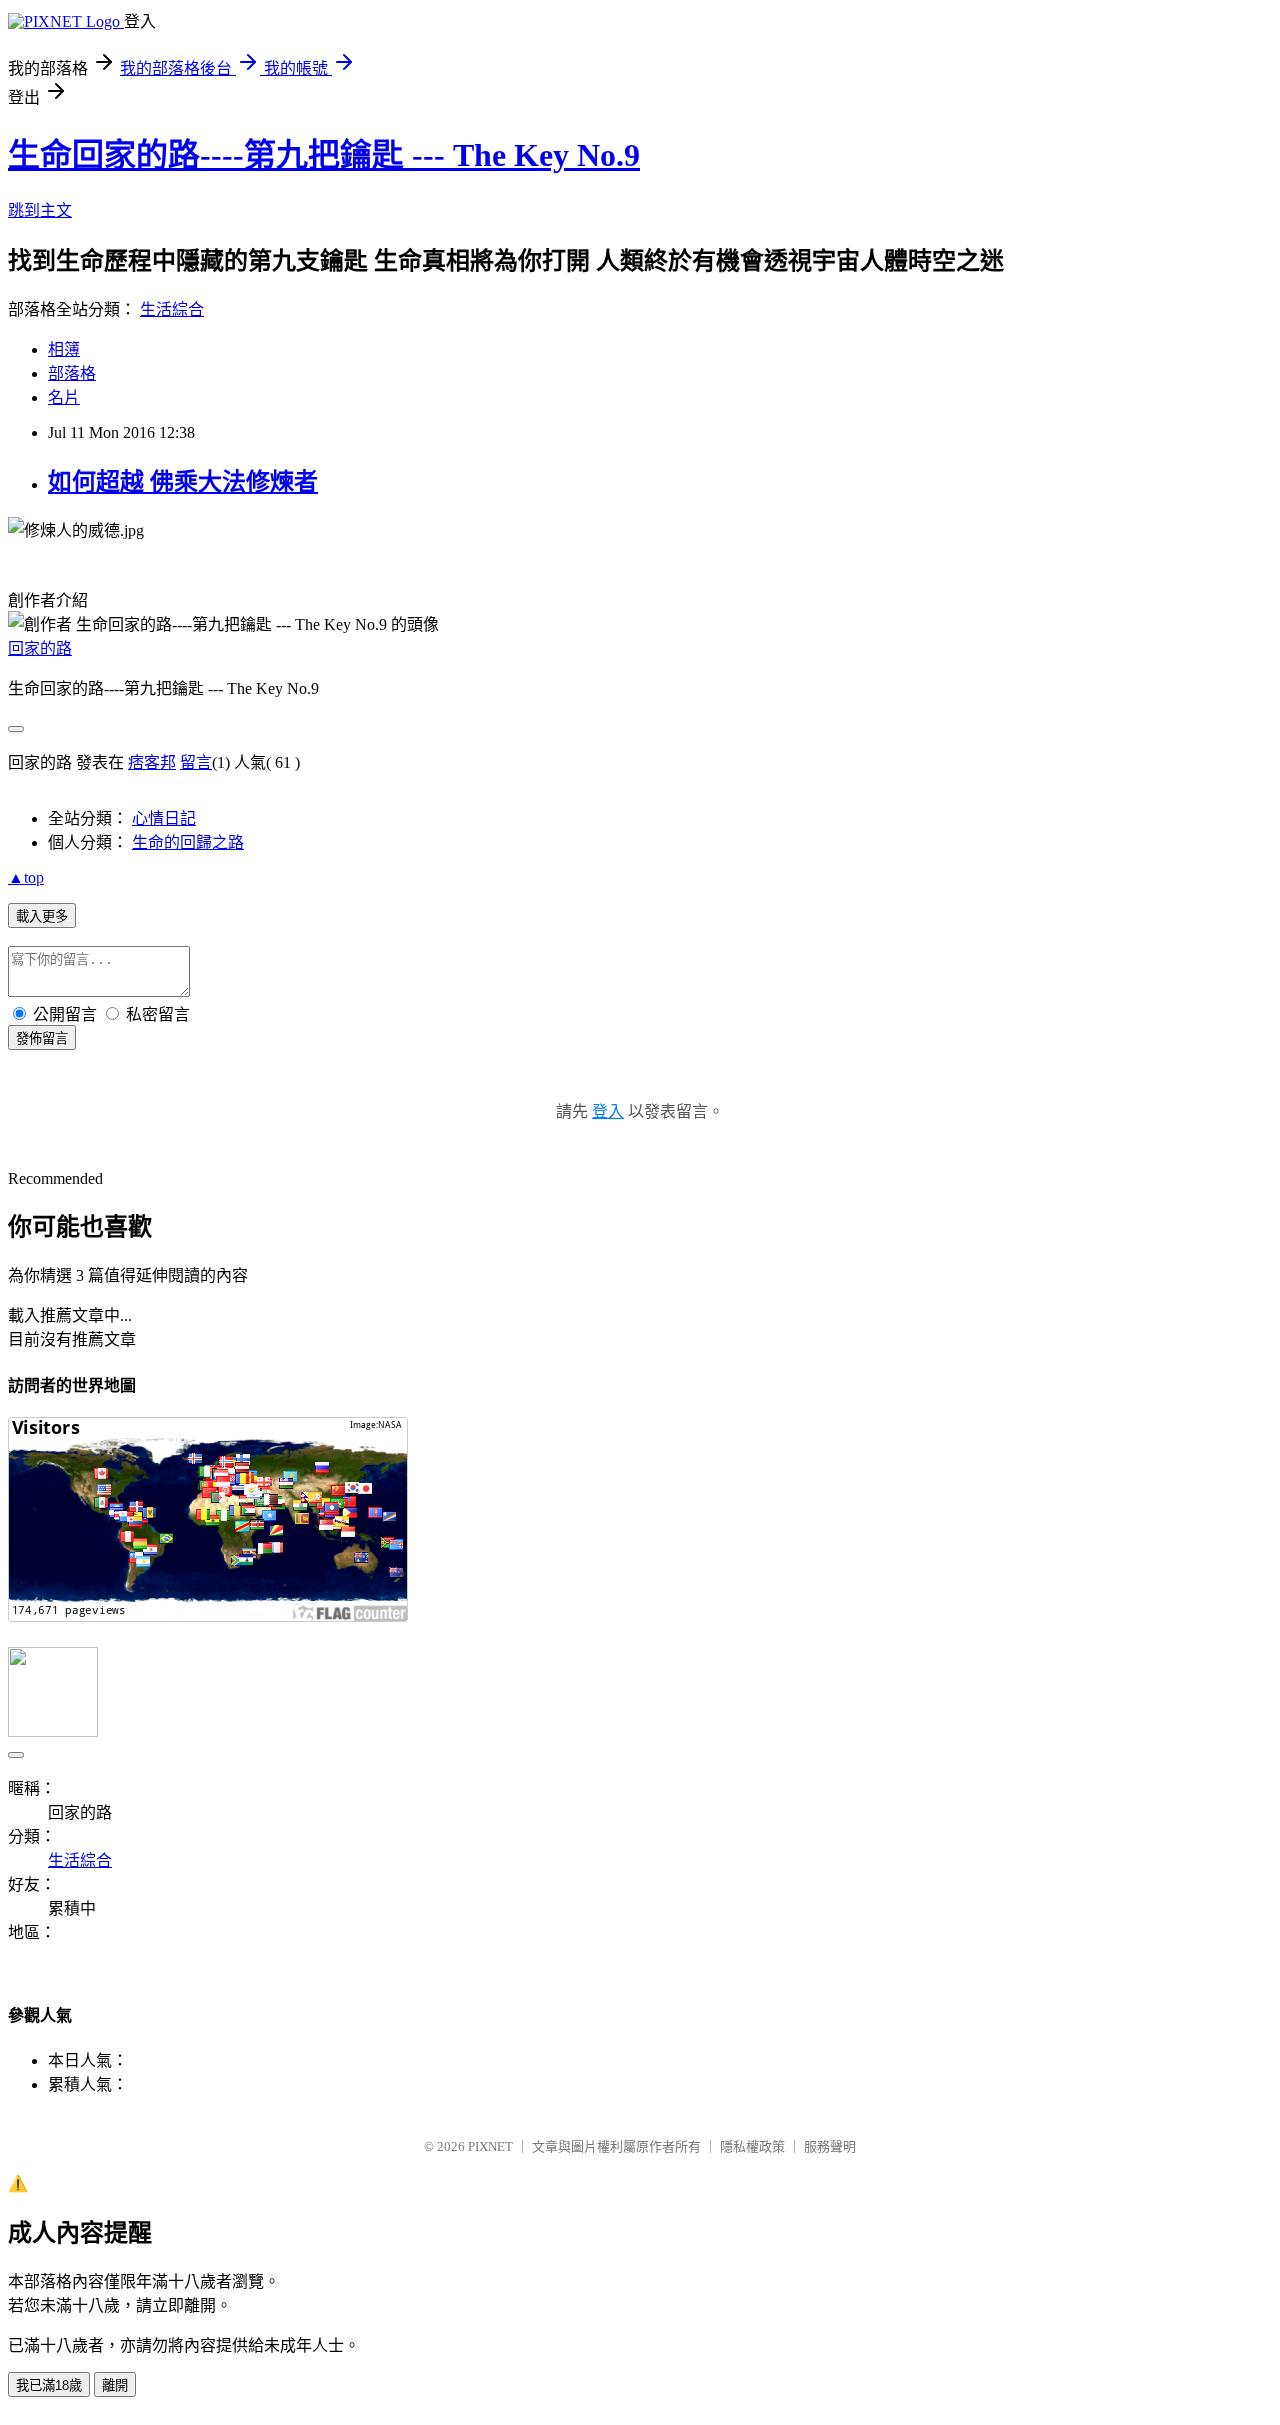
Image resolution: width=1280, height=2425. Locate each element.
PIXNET (490, 2146)
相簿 (64, 349)
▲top (26, 877)
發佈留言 (42, 1038)
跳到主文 (40, 210)
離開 (115, 2385)
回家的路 (40, 648)
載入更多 (42, 916)
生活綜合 (172, 309)
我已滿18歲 (49, 2385)
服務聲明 (830, 2146)
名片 (64, 397)
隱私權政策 (752, 2146)
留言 (196, 762)
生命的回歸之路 (188, 842)
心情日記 (164, 818)
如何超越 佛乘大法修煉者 (183, 482)
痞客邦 (152, 762)
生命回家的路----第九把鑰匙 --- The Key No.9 (324, 155)
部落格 (72, 373)
